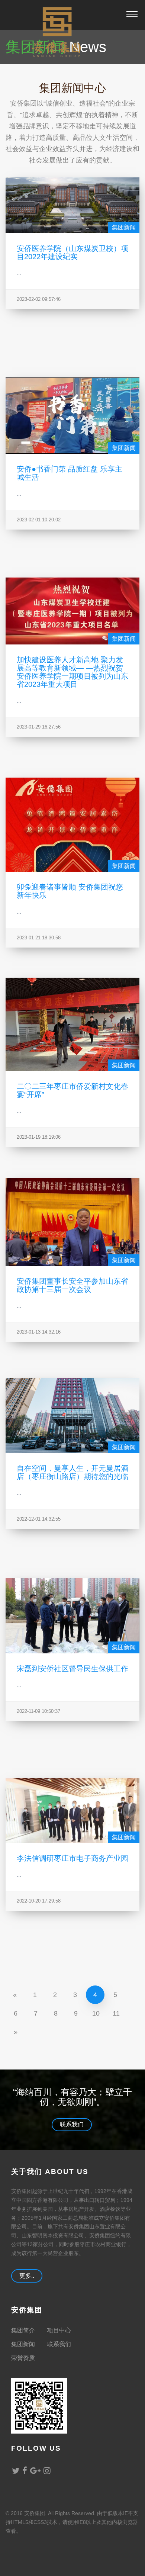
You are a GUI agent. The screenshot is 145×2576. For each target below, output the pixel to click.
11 (116, 2013)
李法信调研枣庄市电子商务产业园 (72, 1858)
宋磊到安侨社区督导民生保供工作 (72, 1668)
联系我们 (72, 2124)
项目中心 (59, 2330)
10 (96, 2013)
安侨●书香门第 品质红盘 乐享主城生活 (70, 473)
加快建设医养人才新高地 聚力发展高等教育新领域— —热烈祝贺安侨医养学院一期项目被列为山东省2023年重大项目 (72, 672)
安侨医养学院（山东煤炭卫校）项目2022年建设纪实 (72, 252)
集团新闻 (124, 227)
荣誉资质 (23, 2358)
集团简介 (23, 2330)
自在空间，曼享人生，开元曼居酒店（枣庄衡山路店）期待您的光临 (72, 1472)
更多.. (27, 2276)
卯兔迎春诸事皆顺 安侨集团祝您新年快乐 (70, 891)
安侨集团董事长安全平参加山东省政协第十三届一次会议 (72, 1285)
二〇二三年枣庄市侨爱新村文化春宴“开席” (72, 1090)
